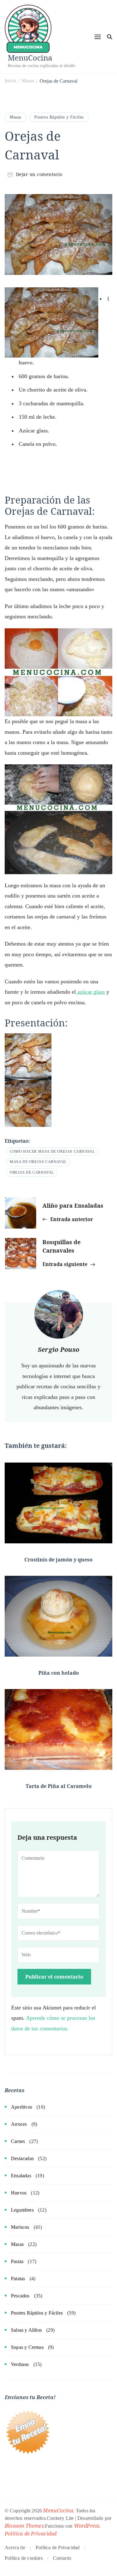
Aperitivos (22, 2107)
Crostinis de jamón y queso (58, 1560)
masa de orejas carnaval (38, 1162)
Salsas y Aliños (26, 2330)
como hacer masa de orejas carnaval (52, 1152)
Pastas (17, 2261)
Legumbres (22, 2210)
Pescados (20, 2296)
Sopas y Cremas (27, 2347)
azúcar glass (90, 992)
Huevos (19, 2193)
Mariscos (20, 2227)
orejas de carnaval (32, 1172)
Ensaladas (21, 2176)
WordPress (87, 2526)
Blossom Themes (24, 2526)
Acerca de (15, 2547)
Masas (15, 117)
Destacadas (22, 2158)
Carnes (18, 2141)
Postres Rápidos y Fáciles (59, 117)
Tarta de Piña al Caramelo (59, 1786)
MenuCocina (30, 58)
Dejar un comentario (39, 174)
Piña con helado (59, 1673)
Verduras (20, 2364)
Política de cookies (24, 2558)
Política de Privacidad (31, 2534)
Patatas (18, 2279)
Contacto (62, 2558)
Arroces (19, 2124)
